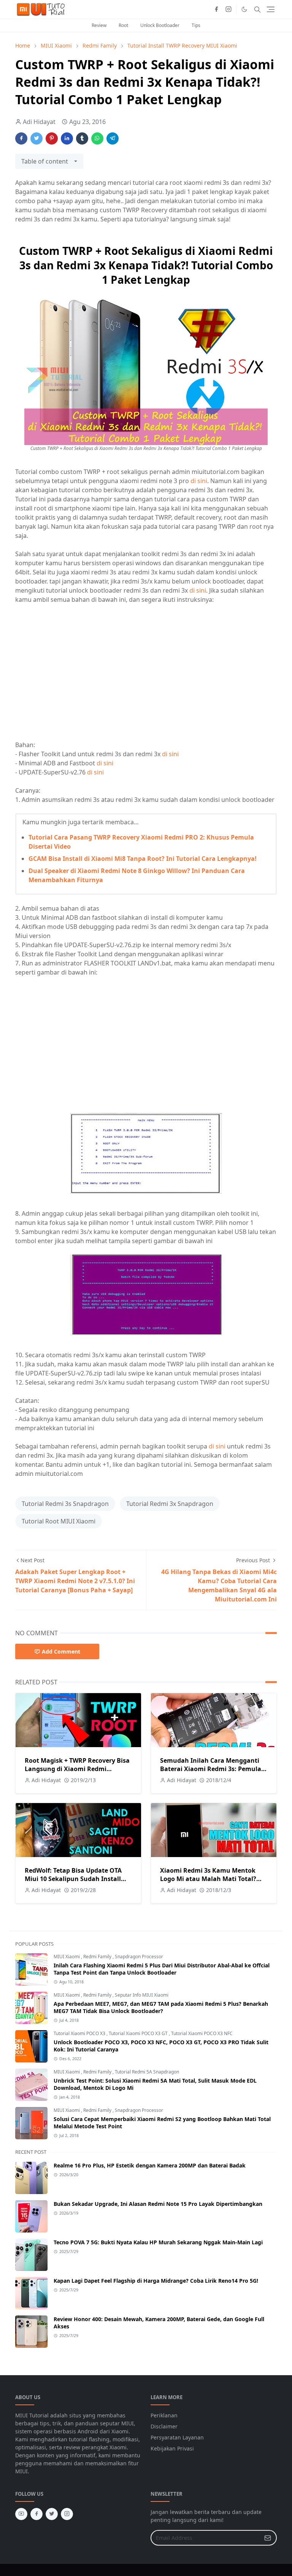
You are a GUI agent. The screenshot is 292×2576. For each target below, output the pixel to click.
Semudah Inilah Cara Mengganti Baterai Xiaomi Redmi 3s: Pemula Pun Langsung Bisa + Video (211, 1769)
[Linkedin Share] (67, 138)
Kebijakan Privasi (172, 2448)
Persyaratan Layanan (177, 2437)
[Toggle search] (257, 10)
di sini (199, 481)
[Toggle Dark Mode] (244, 9)
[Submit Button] (268, 2538)
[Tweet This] (36, 138)
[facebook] (216, 10)
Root (123, 25)
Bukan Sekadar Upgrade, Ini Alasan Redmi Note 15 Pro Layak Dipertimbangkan (158, 2204)
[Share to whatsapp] (97, 138)
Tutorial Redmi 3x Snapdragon (170, 1504)
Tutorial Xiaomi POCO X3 (80, 2033)
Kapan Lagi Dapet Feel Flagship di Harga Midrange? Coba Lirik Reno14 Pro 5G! (156, 2281)
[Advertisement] (79, 676)
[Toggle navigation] (271, 9)
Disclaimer (164, 2426)
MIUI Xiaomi (67, 1957)
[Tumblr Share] (82, 138)
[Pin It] (52, 138)
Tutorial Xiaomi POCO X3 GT (139, 2033)
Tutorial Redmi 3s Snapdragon (65, 1504)
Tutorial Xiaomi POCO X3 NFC (202, 2033)
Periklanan (164, 2415)
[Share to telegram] (113, 138)
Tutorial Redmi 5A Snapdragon (147, 2072)
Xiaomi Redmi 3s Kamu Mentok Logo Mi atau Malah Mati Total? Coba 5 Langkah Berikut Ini (208, 1879)
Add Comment (61, 1651)
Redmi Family (98, 1957)
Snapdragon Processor (139, 1957)
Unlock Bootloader (160, 25)
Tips (196, 25)
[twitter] (52, 2514)
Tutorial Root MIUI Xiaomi (59, 1521)
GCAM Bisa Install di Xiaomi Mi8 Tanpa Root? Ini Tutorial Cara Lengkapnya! (143, 859)
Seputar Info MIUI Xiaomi (142, 1995)
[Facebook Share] (21, 138)
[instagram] (229, 10)
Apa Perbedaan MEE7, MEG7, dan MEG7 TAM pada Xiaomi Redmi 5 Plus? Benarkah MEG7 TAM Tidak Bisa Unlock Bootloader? (161, 2007)
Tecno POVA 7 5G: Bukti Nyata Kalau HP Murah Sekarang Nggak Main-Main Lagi (158, 2242)
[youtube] (21, 2514)
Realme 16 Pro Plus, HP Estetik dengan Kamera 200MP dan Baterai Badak (150, 2165)
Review (99, 25)
